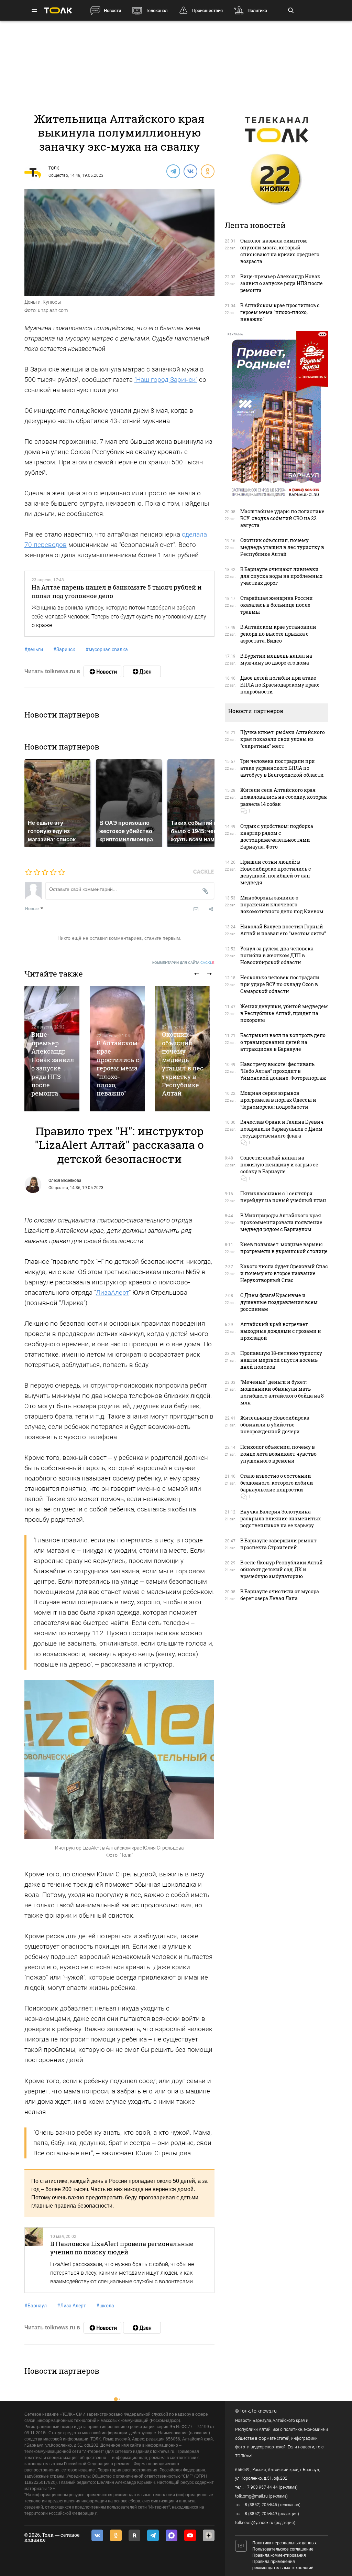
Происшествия (207, 10)
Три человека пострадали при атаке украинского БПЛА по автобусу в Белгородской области (282, 768)
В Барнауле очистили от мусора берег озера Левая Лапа (280, 1595)
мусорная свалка (107, 649)
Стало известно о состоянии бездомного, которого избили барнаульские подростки (277, 1483)
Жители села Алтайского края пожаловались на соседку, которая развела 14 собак (284, 797)
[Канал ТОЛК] (142, 671)
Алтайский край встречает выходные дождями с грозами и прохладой (281, 1331)
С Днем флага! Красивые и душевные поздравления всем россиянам (279, 1302)
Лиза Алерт (71, 2306)
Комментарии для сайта (183, 963)
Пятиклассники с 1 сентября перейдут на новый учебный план (283, 1197)
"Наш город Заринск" (166, 380)
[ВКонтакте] (190, 171)
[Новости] (102, 671)
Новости (112, 10)
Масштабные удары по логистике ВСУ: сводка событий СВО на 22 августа (282, 518)
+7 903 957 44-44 (261, 2487)
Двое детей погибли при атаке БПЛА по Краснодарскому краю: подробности (280, 685)
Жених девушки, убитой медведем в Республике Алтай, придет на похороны (284, 1013)
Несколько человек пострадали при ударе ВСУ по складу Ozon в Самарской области (280, 984)
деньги (34, 649)
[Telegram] (173, 171)
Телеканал (157, 10)
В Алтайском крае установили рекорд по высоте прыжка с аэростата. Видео (278, 634)
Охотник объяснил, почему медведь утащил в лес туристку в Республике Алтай (183, 1064)
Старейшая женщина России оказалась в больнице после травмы (277, 605)
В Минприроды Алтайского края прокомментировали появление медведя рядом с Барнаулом (281, 1222)
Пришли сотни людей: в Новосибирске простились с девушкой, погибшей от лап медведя (276, 872)
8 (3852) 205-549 (261, 2514)
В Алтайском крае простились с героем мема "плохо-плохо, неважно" (118, 1068)
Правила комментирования (279, 2555)
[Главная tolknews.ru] (58, 10)
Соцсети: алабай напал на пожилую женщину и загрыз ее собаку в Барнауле (279, 1165)
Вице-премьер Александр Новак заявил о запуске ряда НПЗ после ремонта (53, 1064)
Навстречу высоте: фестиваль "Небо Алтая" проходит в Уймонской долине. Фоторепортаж (283, 1071)
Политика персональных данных (284, 2543)
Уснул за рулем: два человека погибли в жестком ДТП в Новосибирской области (277, 955)
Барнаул (36, 2306)
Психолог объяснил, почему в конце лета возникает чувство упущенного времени (278, 1454)
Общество (58, 175)
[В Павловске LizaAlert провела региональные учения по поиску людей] (34, 2260)
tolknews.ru (264, 2411)
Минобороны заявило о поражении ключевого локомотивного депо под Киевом (282, 904)
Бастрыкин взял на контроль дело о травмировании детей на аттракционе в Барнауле (283, 1042)
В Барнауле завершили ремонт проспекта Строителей (278, 1544)
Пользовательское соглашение (283, 2549)
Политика (257, 10)
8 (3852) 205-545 (261, 2505)
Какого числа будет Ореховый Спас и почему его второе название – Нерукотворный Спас (284, 1273)
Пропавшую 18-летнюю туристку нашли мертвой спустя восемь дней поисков (281, 1360)
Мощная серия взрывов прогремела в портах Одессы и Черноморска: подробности (278, 1100)
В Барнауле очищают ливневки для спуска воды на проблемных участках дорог (281, 576)
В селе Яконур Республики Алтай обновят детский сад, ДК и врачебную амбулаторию (282, 1569)
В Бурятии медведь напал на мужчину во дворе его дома (276, 659)
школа (105, 2306)
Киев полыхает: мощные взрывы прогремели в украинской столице (284, 1248)
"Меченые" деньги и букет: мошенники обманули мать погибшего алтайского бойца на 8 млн (282, 1392)
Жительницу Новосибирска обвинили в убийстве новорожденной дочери (275, 1425)
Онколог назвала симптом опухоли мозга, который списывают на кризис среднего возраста (280, 251)
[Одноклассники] (207, 171)
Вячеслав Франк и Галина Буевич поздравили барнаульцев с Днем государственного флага (282, 1129)
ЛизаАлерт (112, 1292)
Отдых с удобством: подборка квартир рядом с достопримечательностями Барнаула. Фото (277, 836)
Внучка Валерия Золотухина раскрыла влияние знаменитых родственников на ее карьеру (280, 1518)
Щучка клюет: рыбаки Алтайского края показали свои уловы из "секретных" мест (283, 739)
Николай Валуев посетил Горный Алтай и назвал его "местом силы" (283, 930)
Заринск (64, 649)
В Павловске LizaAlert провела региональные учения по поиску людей (122, 2248)
